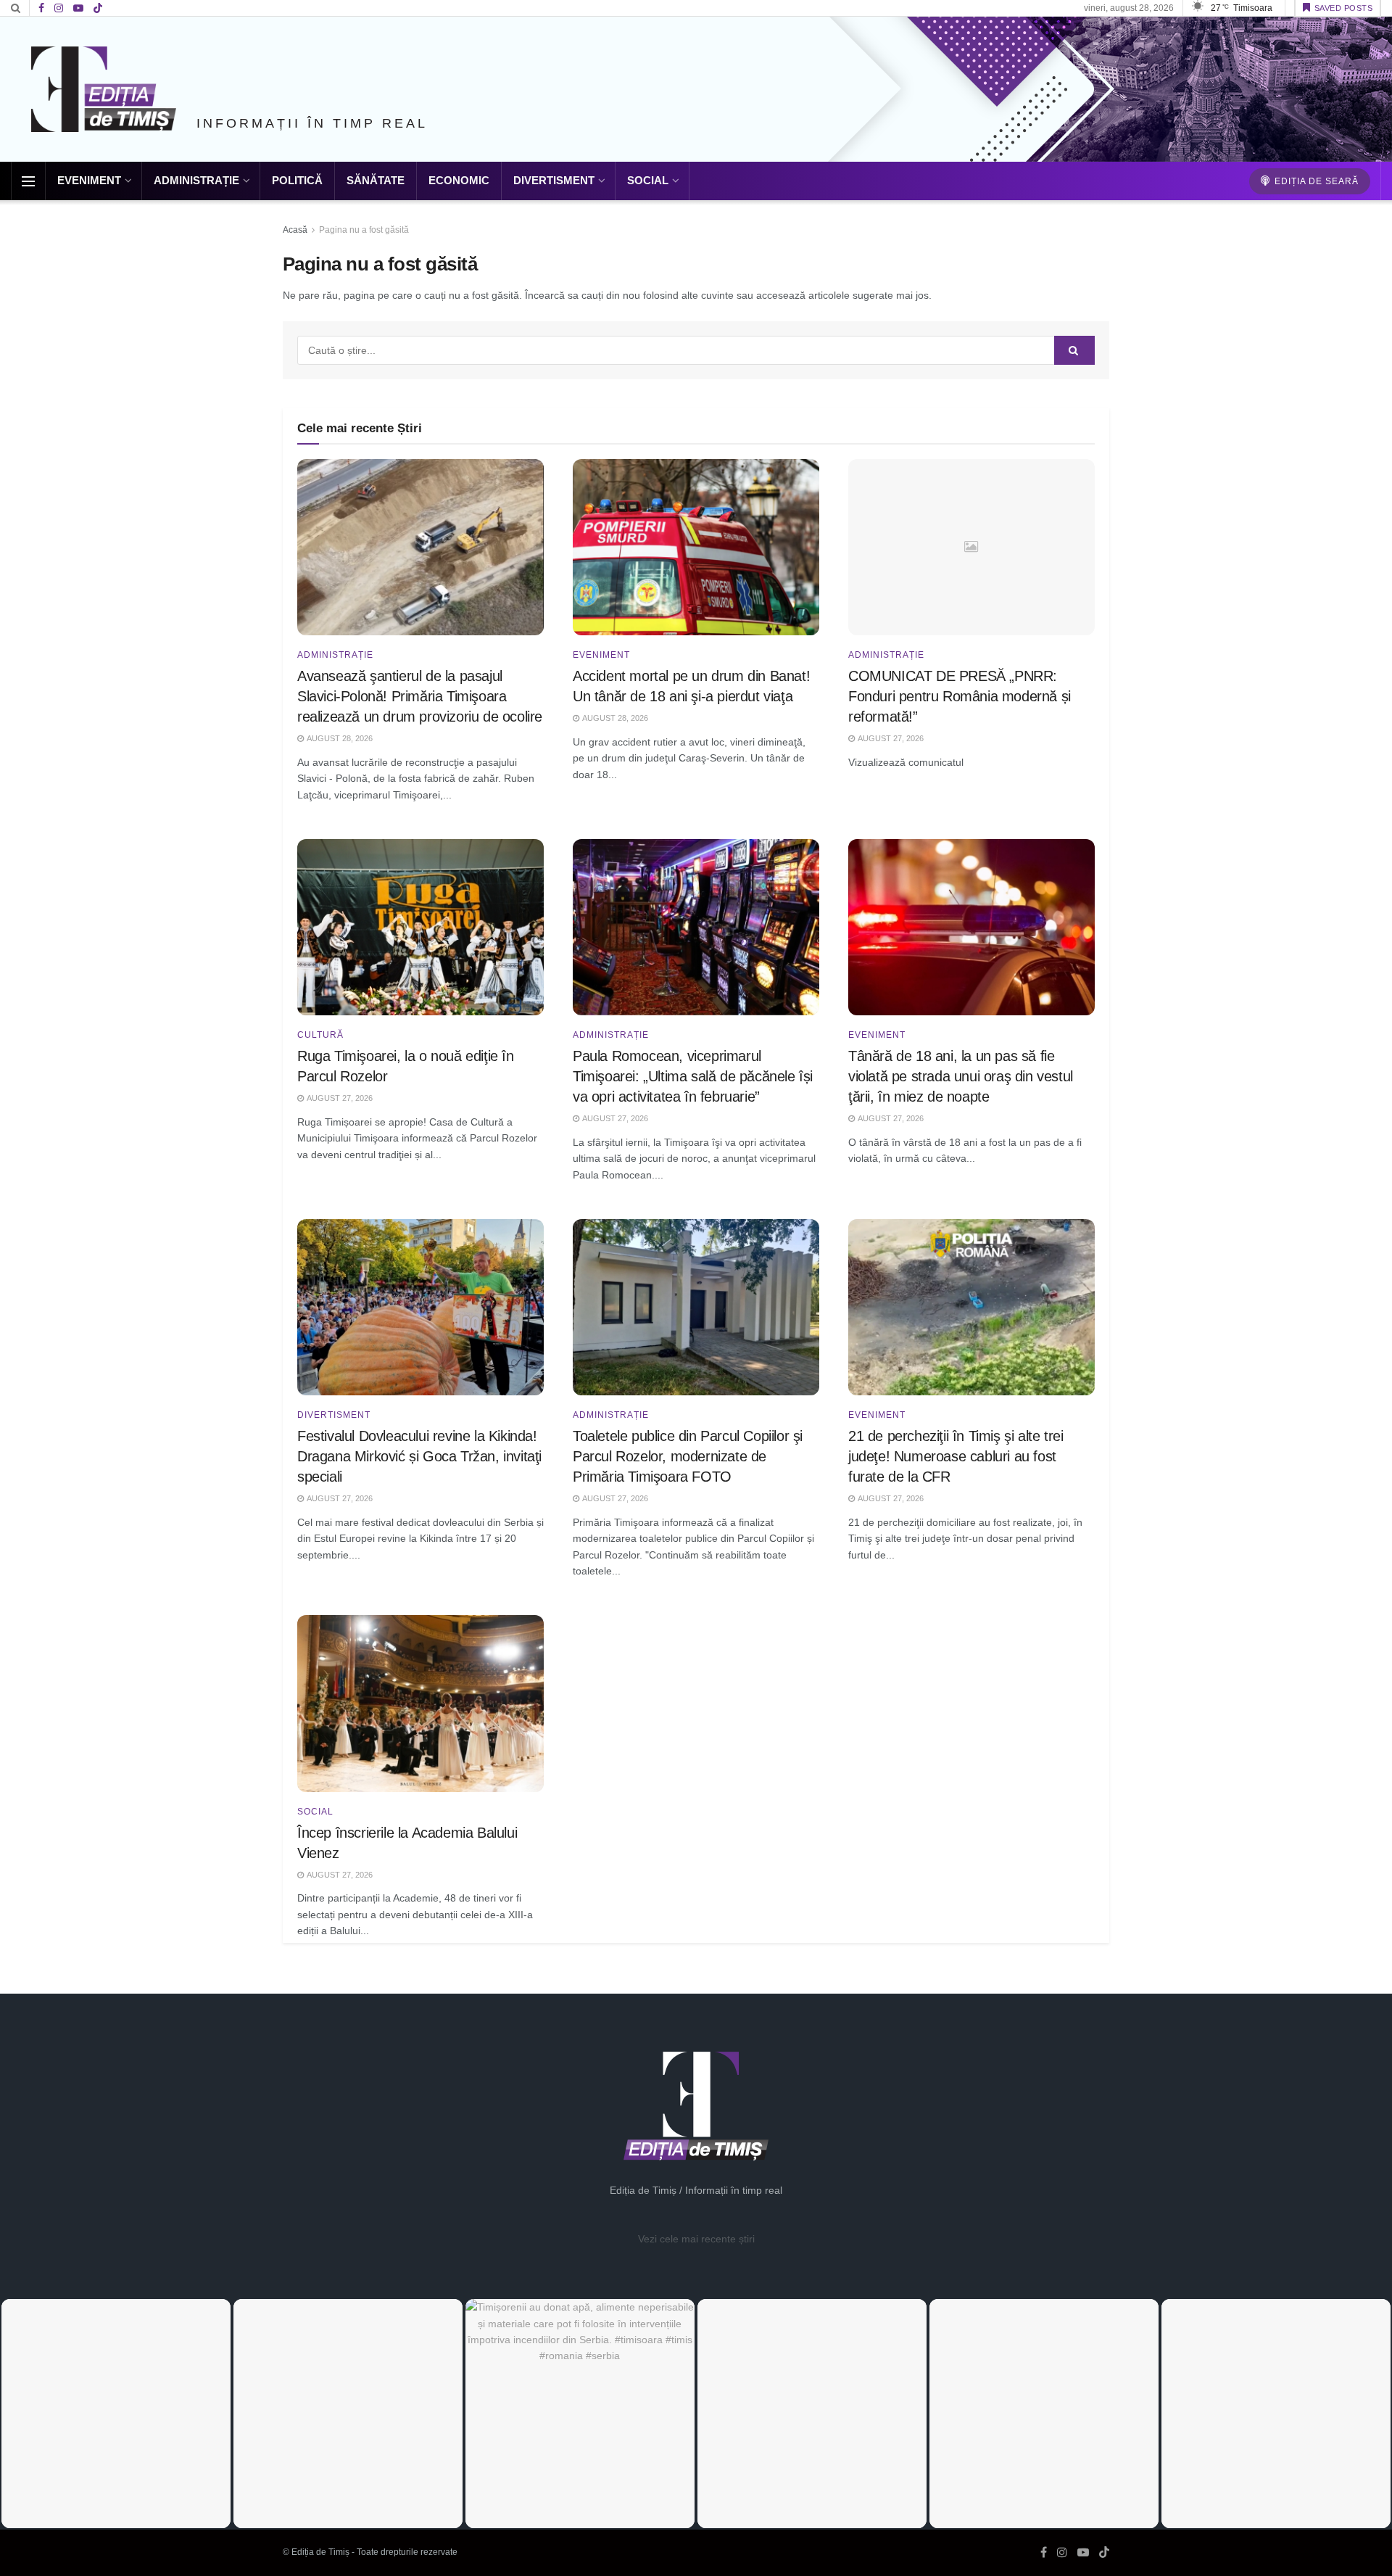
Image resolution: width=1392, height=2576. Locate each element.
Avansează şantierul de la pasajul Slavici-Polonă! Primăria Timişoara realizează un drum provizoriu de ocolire (420, 696)
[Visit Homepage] (104, 89)
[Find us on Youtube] (78, 8)
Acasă (295, 230)
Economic (459, 180)
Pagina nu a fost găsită (364, 230)
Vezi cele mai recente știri (696, 2239)
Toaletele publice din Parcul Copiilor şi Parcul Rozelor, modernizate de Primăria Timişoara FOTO (688, 1456)
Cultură (320, 1035)
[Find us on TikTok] (98, 9)
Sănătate (376, 180)
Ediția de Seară (1315, 181)
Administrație (196, 180)
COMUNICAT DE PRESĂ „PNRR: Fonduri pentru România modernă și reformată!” (960, 696)
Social (648, 180)
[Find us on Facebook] (41, 8)
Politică (297, 180)
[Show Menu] (28, 181)
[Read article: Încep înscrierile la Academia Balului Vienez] (420, 1703)
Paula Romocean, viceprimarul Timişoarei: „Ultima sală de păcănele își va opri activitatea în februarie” (693, 1076)
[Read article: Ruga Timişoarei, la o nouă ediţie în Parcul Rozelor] (420, 927)
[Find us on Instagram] (59, 8)
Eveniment (89, 180)
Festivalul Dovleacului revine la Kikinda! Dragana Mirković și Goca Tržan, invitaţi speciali (419, 1456)
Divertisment (554, 180)
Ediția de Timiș (320, 2552)
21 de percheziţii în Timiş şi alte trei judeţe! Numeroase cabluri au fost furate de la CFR (956, 1456)
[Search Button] (16, 8)
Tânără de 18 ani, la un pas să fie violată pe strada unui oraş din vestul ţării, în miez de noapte (961, 1076)
